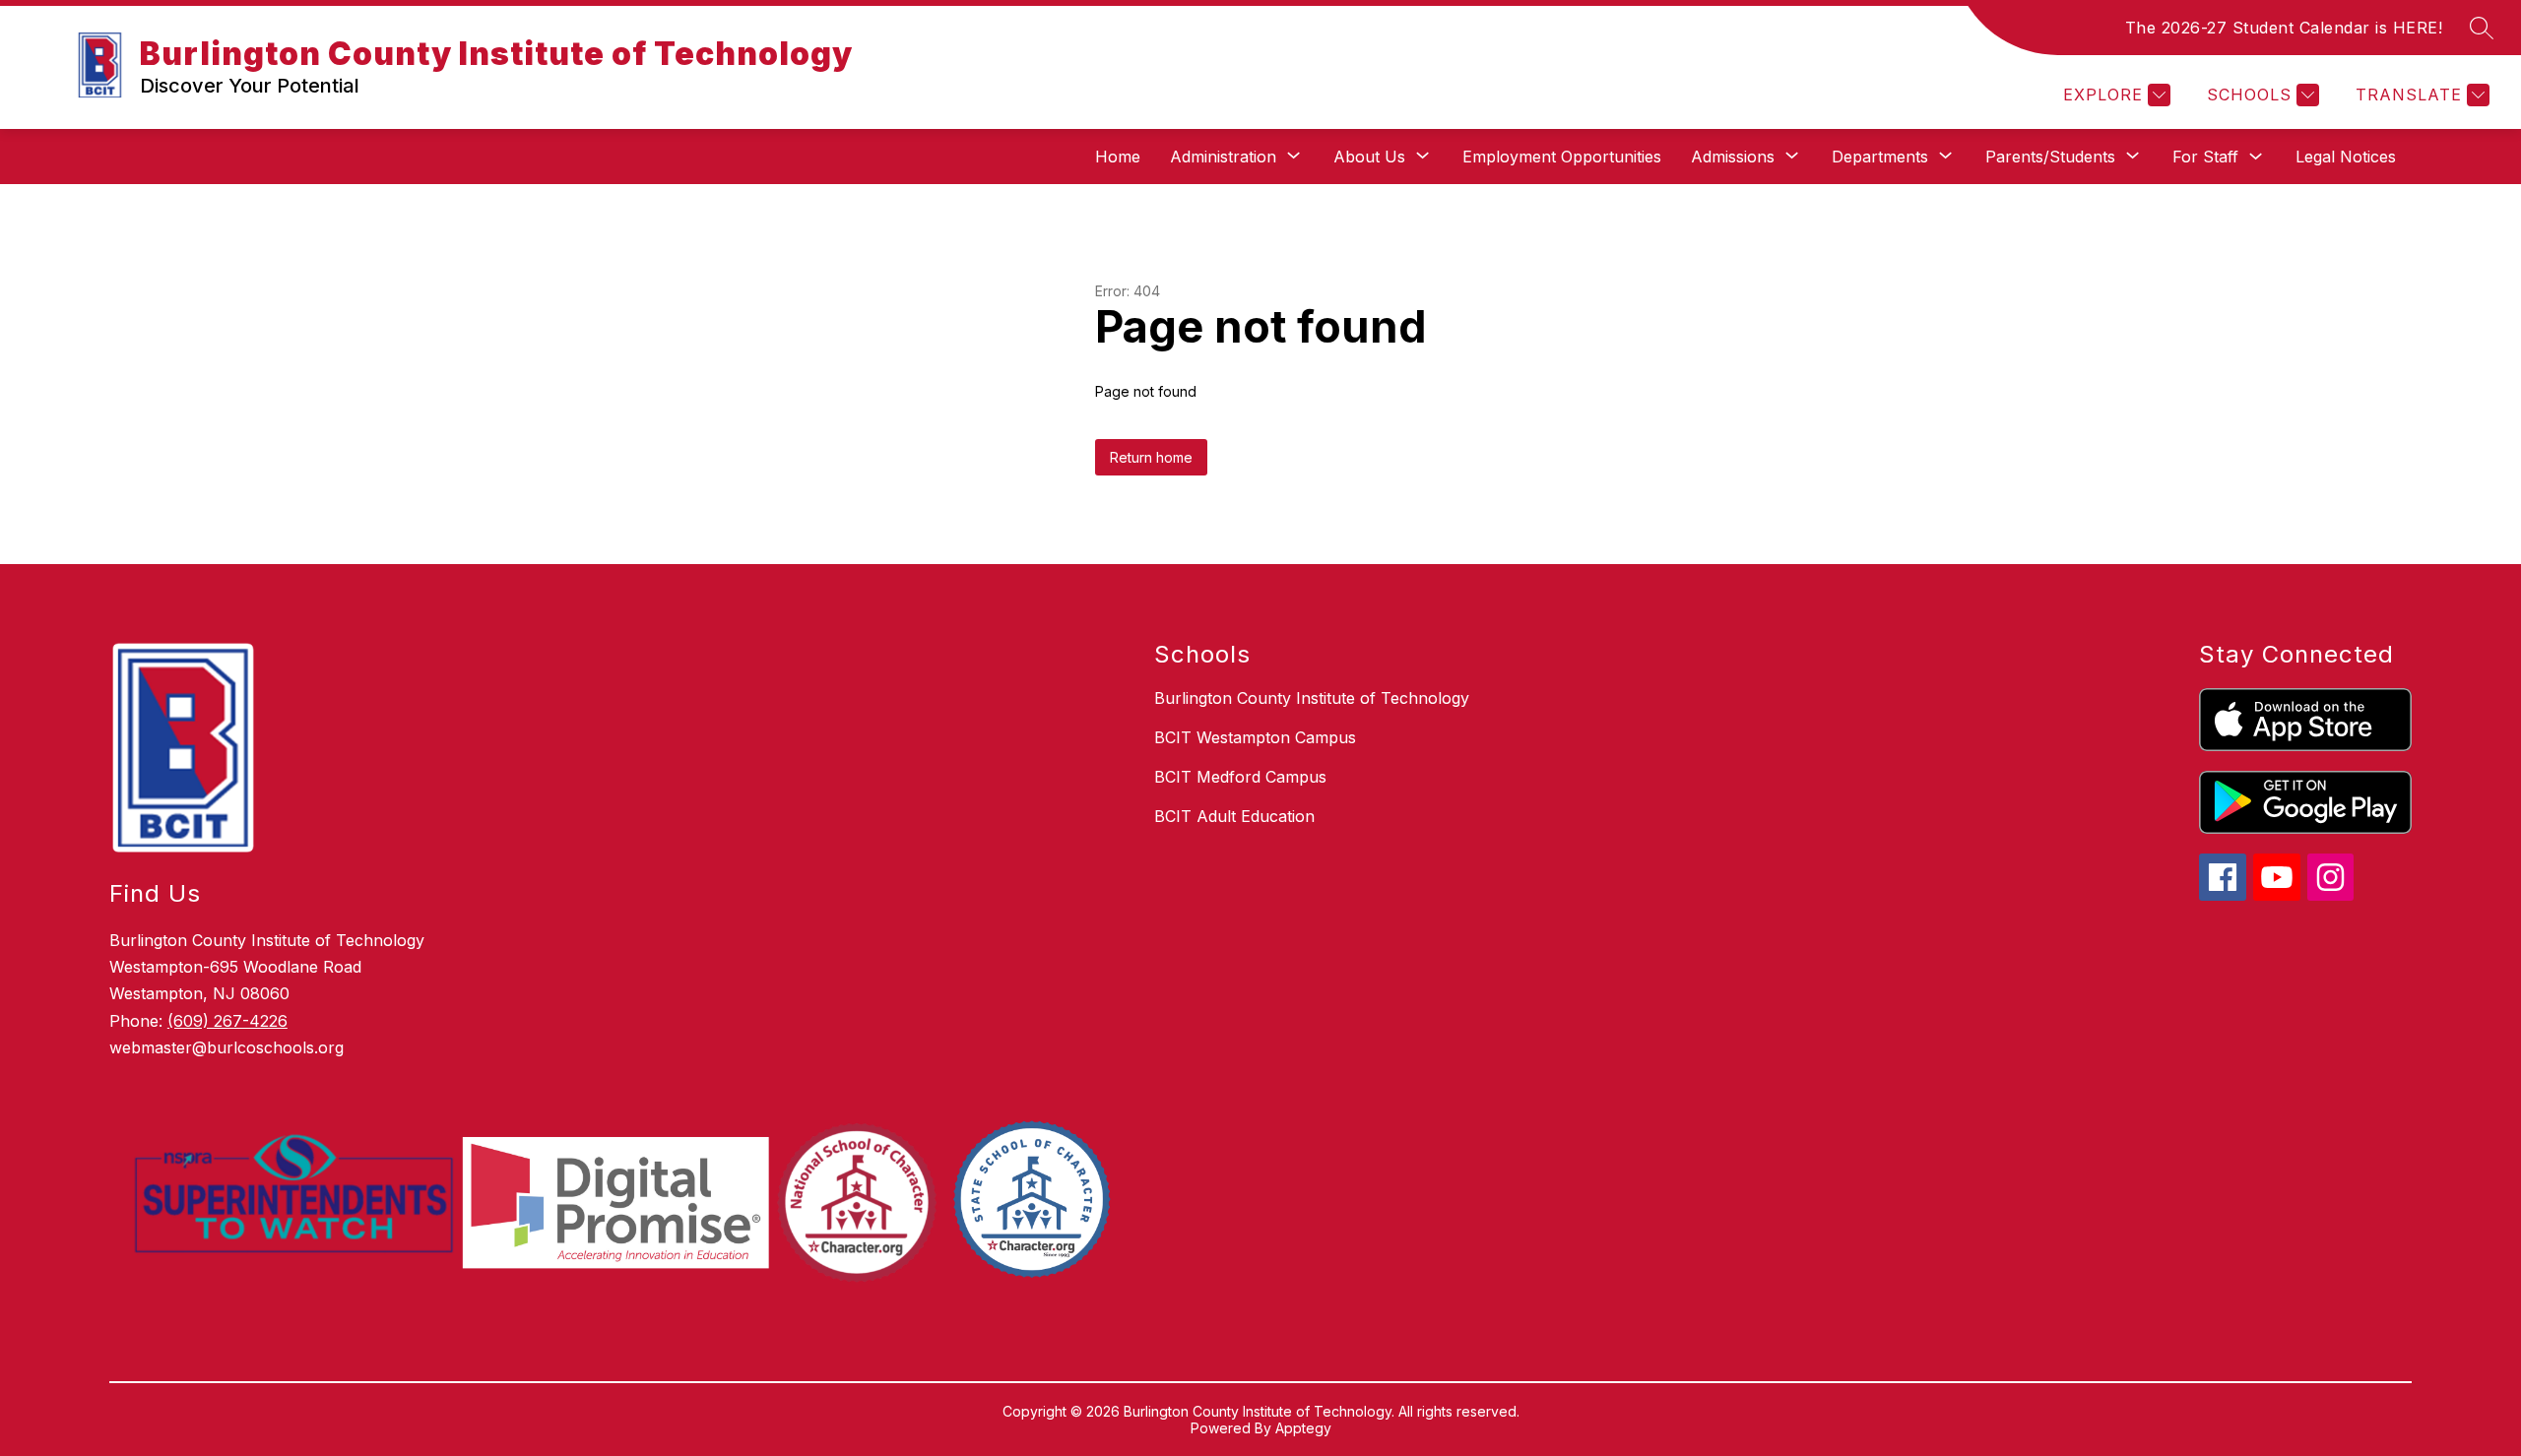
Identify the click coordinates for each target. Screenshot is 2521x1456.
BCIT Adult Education (1234, 816)
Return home (1151, 457)
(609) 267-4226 (227, 1021)
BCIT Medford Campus (1240, 777)
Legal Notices (2346, 157)
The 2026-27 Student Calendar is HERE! (2284, 28)
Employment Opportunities (1562, 157)
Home (1118, 157)
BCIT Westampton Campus (1255, 737)
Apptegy (1303, 1428)
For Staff (2205, 157)
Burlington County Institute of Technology (1312, 698)
